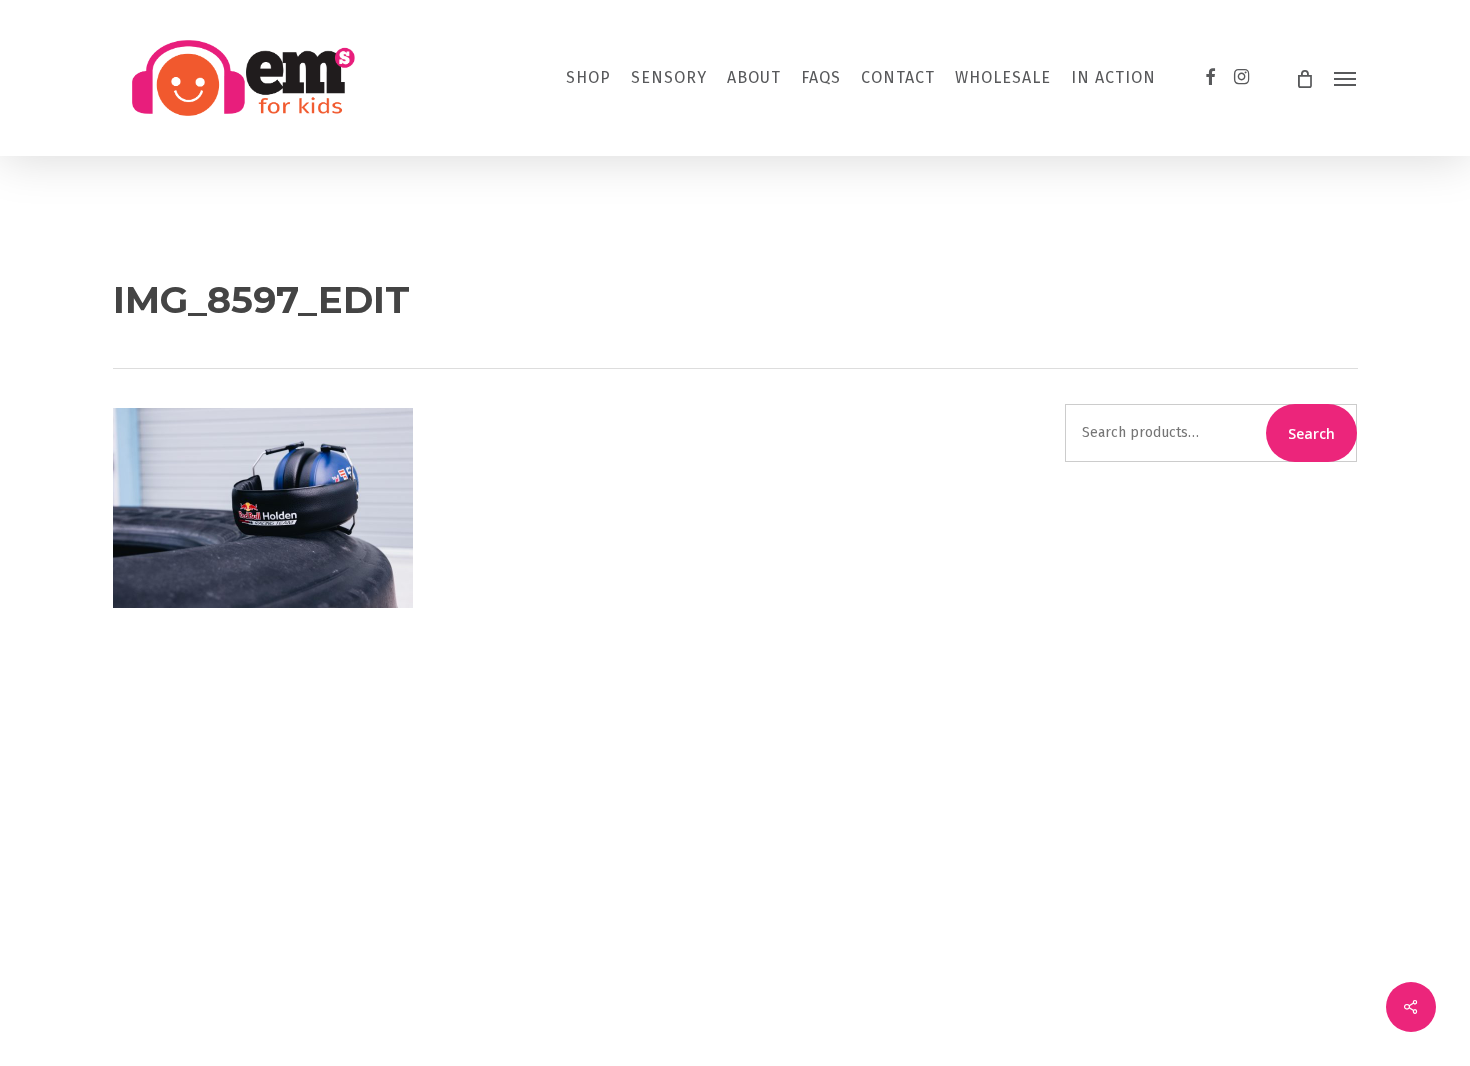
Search (1311, 433)
